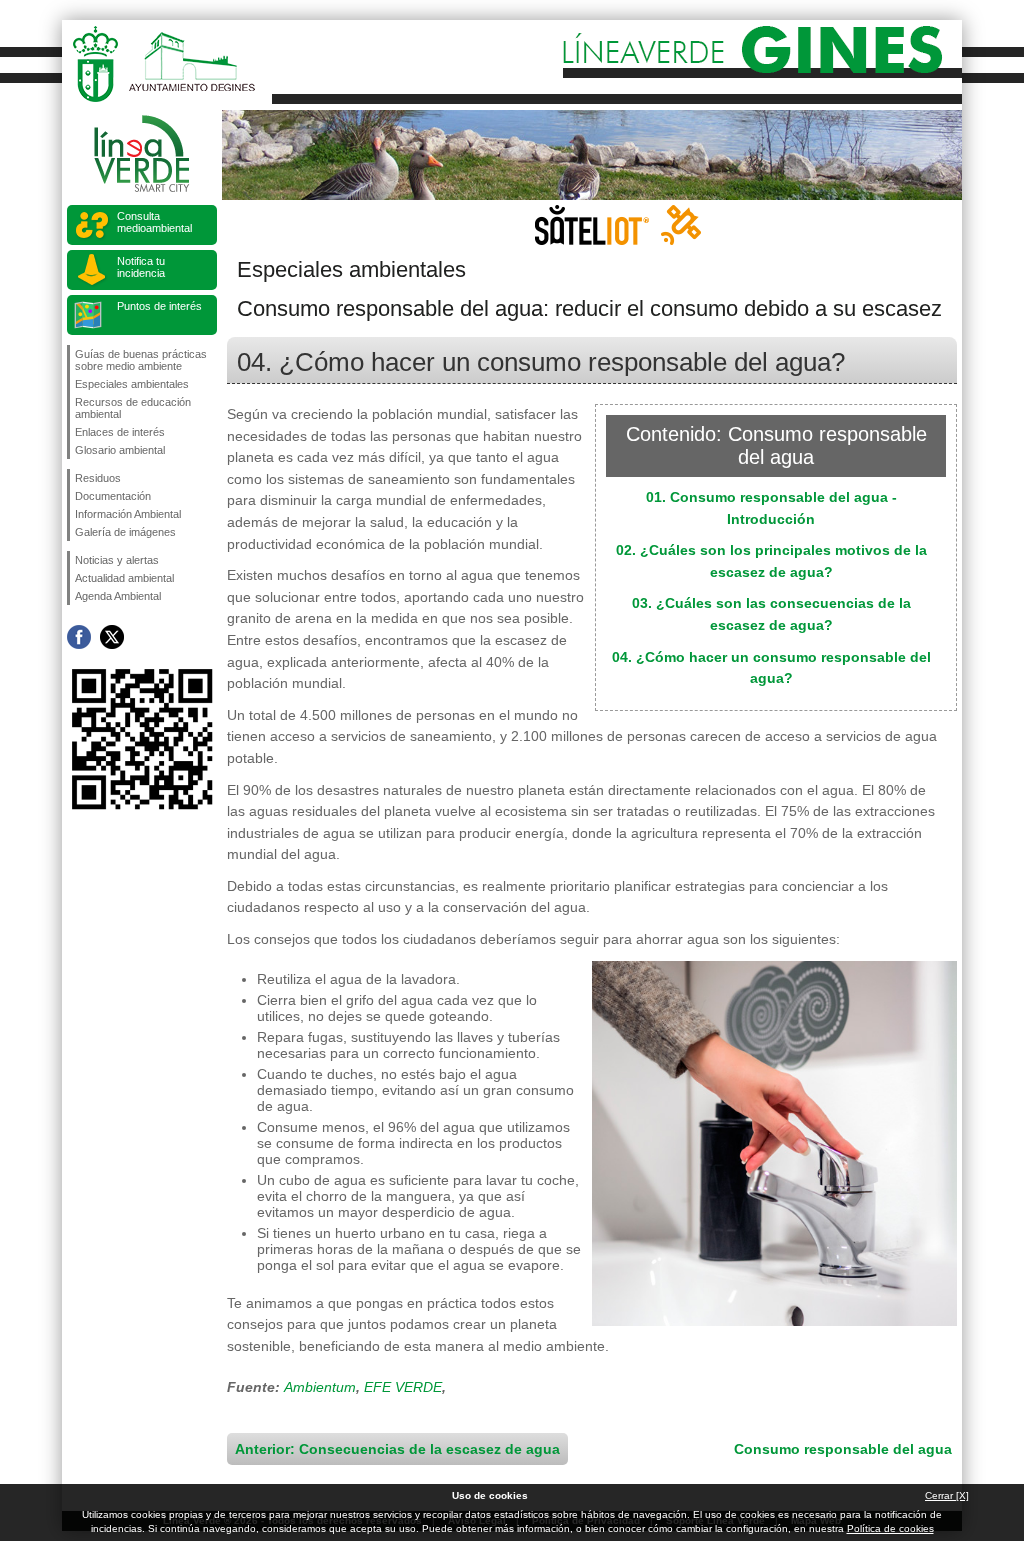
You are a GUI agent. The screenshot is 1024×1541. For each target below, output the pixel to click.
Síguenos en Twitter (112, 637)
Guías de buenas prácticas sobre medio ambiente (141, 360)
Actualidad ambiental (124, 578)
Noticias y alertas (117, 560)
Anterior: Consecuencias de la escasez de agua (397, 1449)
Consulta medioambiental (154, 222)
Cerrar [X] (947, 1495)
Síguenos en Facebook (79, 637)
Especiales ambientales (132, 384)
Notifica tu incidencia (141, 267)
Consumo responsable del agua (843, 1449)
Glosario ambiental (120, 450)
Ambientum (320, 1387)
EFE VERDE (403, 1387)
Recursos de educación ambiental (133, 408)
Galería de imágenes (125, 532)
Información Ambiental (128, 514)
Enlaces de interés (120, 432)
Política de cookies (890, 1528)
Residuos (98, 478)
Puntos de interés (159, 306)
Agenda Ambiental (118, 596)
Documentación (113, 496)
